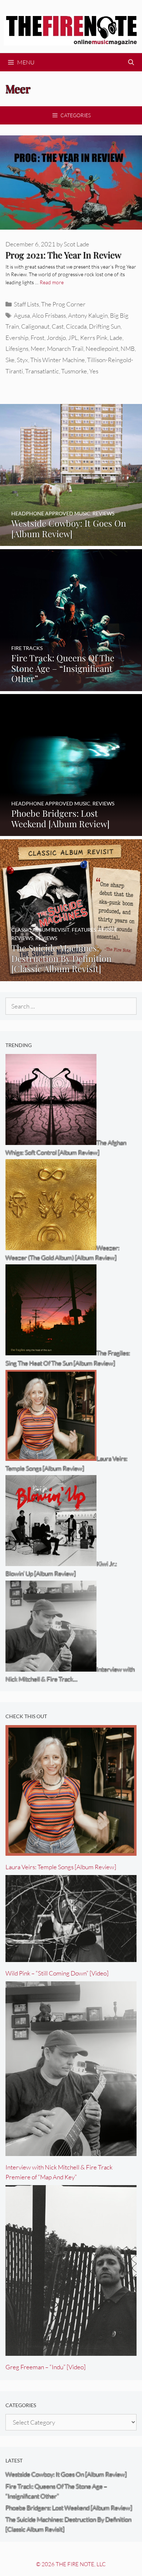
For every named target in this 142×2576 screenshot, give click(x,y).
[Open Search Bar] (131, 62)
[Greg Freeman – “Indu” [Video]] (71, 2351)
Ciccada (76, 326)
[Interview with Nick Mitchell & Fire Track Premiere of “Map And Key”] (71, 2151)
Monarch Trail (65, 348)
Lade (116, 338)
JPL (73, 338)
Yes (94, 371)
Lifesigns (17, 348)
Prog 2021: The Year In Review (63, 255)
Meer (38, 348)
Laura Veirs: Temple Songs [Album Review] (61, 1867)
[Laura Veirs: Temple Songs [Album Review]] (71, 1851)
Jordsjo (56, 338)
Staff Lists (26, 304)
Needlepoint (102, 348)
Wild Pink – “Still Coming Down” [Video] (57, 1973)
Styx (22, 360)
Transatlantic (42, 371)
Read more (52, 282)
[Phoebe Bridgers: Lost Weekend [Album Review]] (71, 831)
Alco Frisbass (49, 315)
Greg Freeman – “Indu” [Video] (46, 2367)
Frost (38, 338)
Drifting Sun (105, 326)
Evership (17, 338)
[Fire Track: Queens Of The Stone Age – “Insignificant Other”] (71, 686)
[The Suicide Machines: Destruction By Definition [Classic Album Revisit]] (71, 976)
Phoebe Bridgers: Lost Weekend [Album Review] (69, 2508)
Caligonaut (35, 326)
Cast (58, 326)
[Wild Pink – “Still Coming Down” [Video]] (71, 1957)
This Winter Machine (58, 360)
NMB (128, 348)
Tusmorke (74, 371)
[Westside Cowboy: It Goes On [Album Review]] (71, 541)
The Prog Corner (63, 304)
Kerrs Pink (94, 338)
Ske (10, 360)
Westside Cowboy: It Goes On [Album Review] (66, 2474)
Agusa (22, 315)
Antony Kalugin (88, 315)
